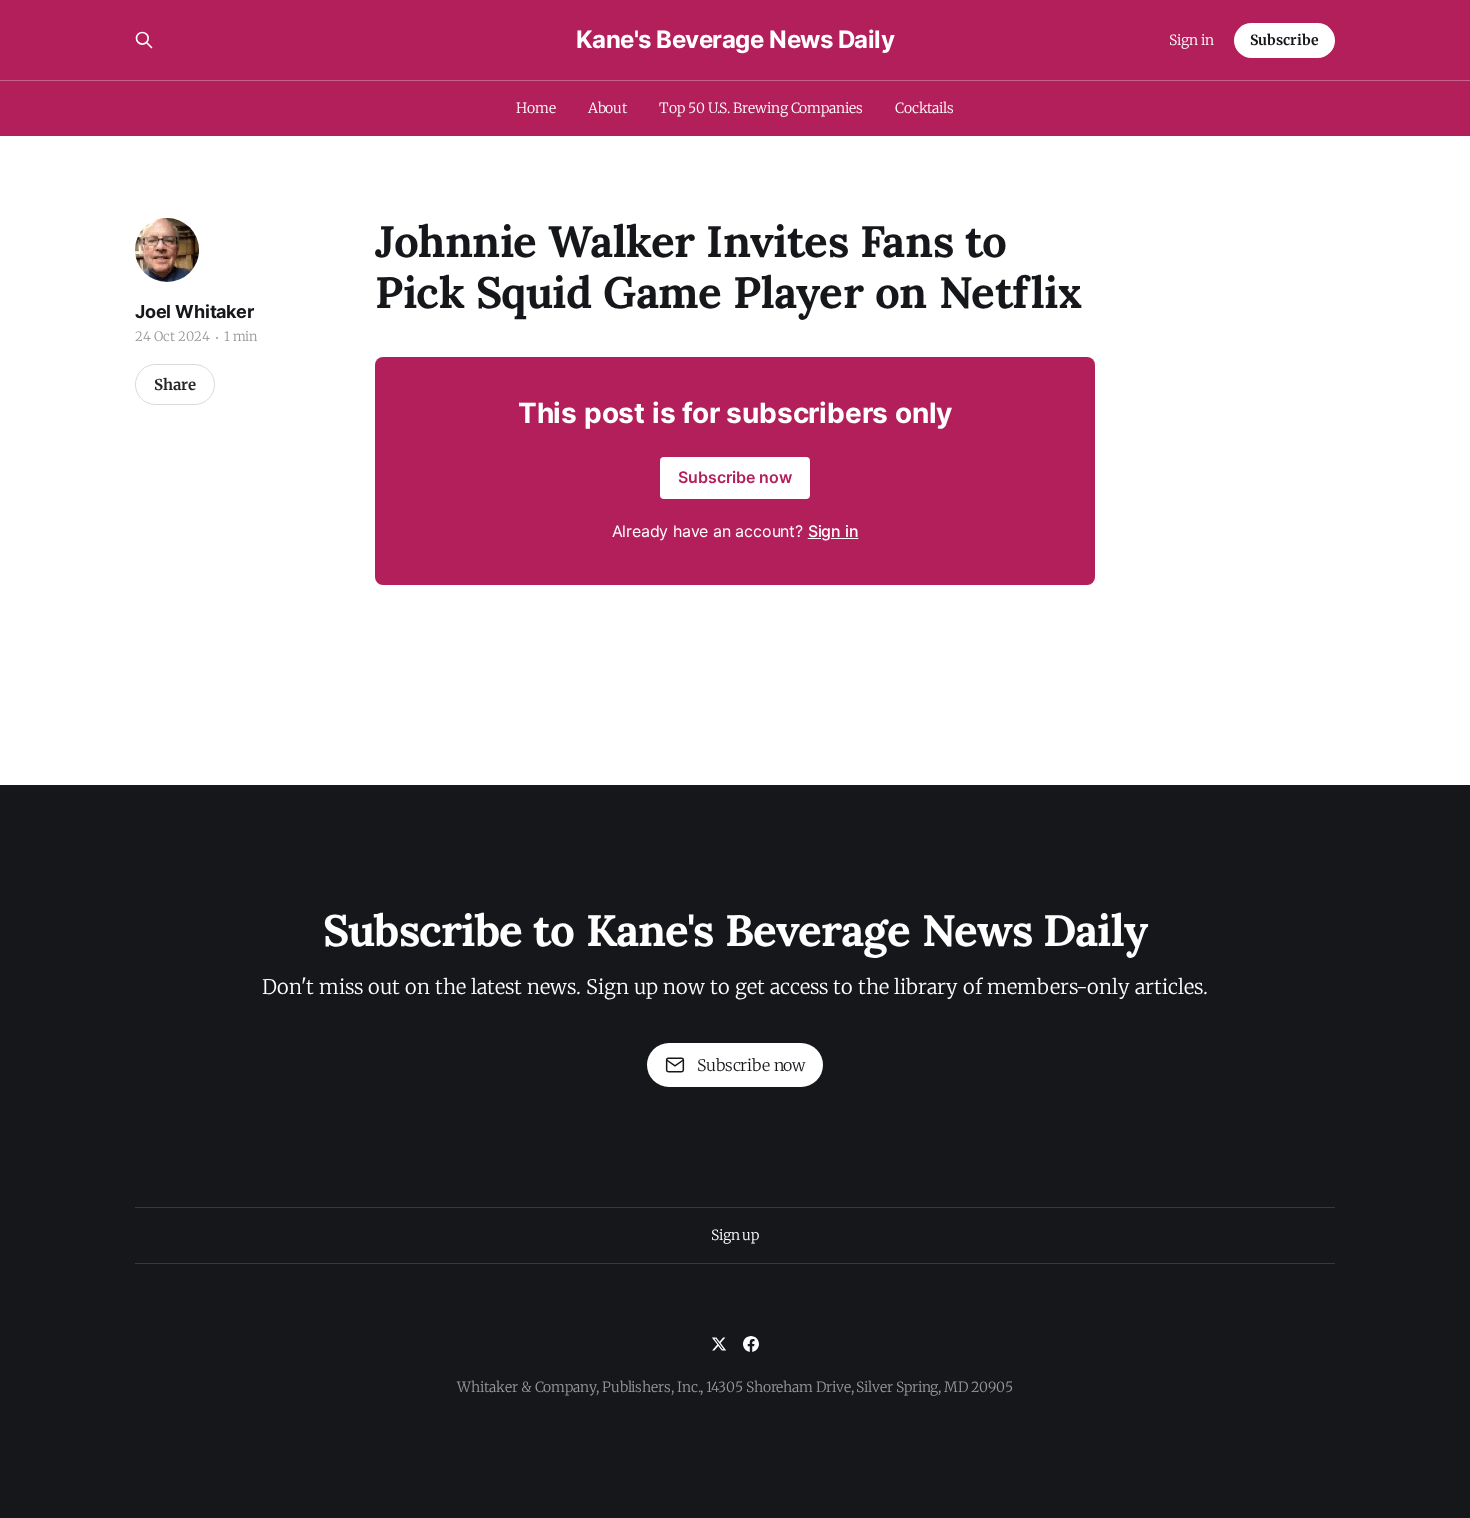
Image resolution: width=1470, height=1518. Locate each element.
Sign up (735, 1235)
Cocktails (924, 108)
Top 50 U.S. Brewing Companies (761, 108)
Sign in (1191, 40)
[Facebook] (751, 1344)
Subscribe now (735, 477)
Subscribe (1284, 40)
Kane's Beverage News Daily (735, 40)
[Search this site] (144, 40)
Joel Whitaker (194, 311)
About (608, 108)
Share (175, 384)
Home (536, 108)
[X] (719, 1344)
